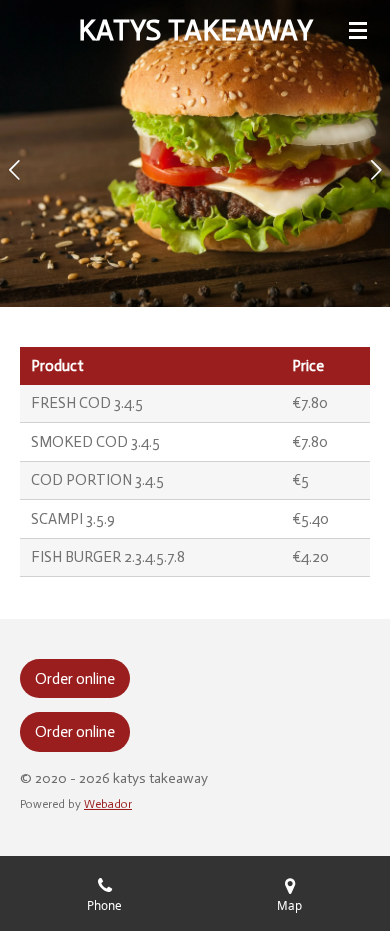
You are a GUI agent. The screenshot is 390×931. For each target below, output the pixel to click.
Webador (108, 804)
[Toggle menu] (358, 30)
